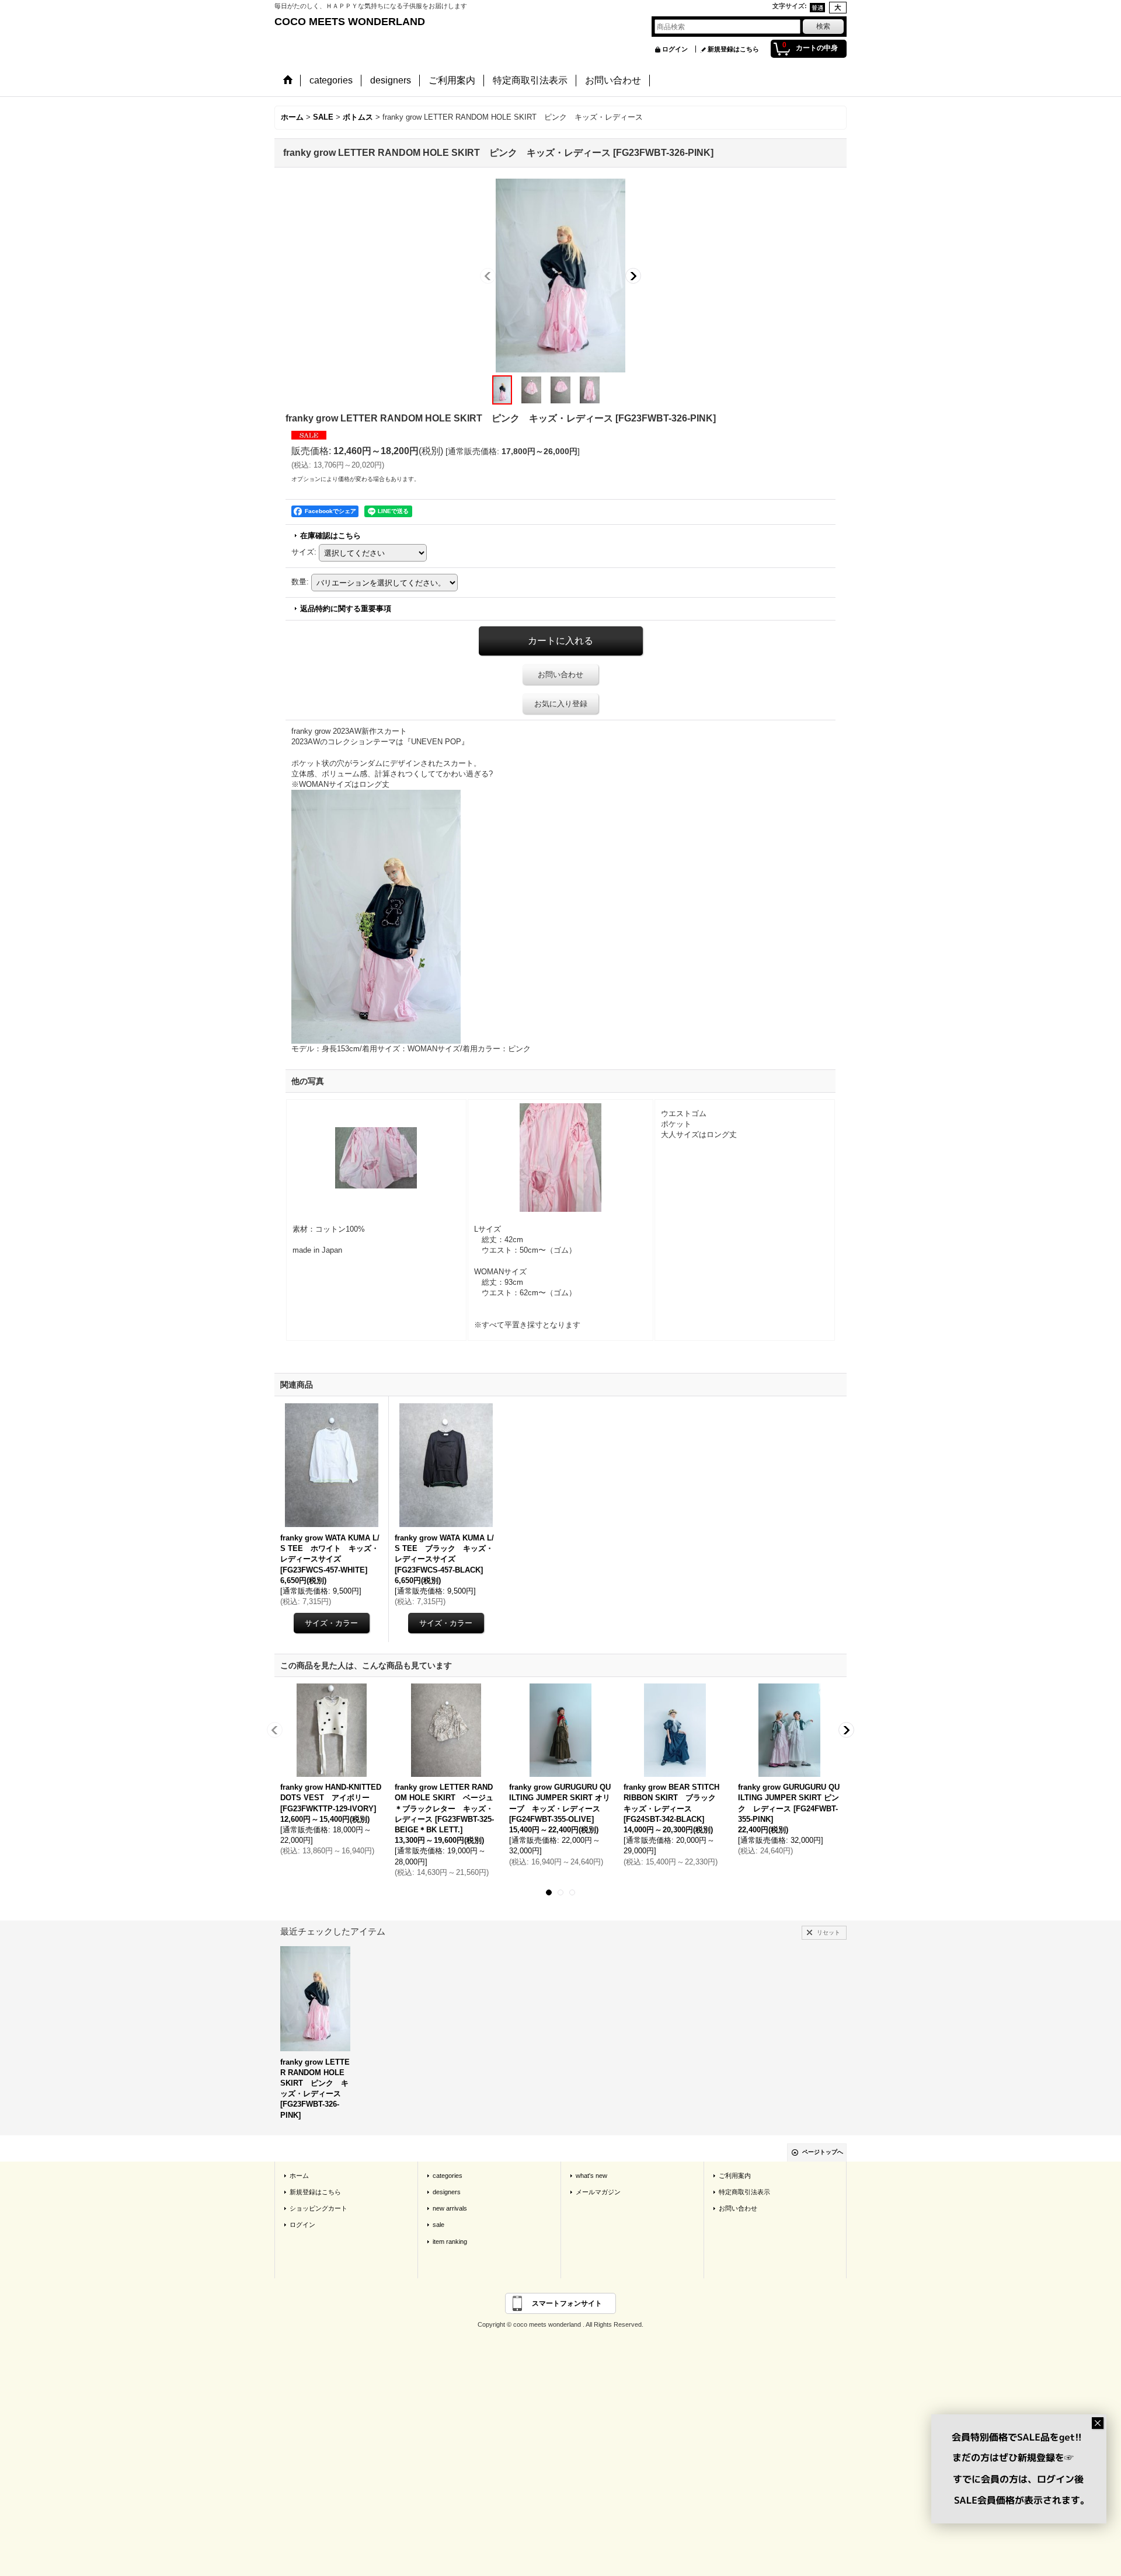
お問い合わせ (560, 674)
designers (447, 2192)
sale (438, 2225)
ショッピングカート (318, 2208)
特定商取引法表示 (744, 2192)
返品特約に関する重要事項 (346, 609)
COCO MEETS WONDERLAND (350, 22)
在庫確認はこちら (330, 536)
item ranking (450, 2242)
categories (448, 2176)
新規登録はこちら (733, 49)
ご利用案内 (735, 2176)
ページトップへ (823, 2152)
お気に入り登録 (561, 704)
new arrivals (450, 2208)
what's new (591, 2176)
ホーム (299, 2176)
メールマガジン (598, 2192)
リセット (828, 1932)
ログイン (675, 49)
